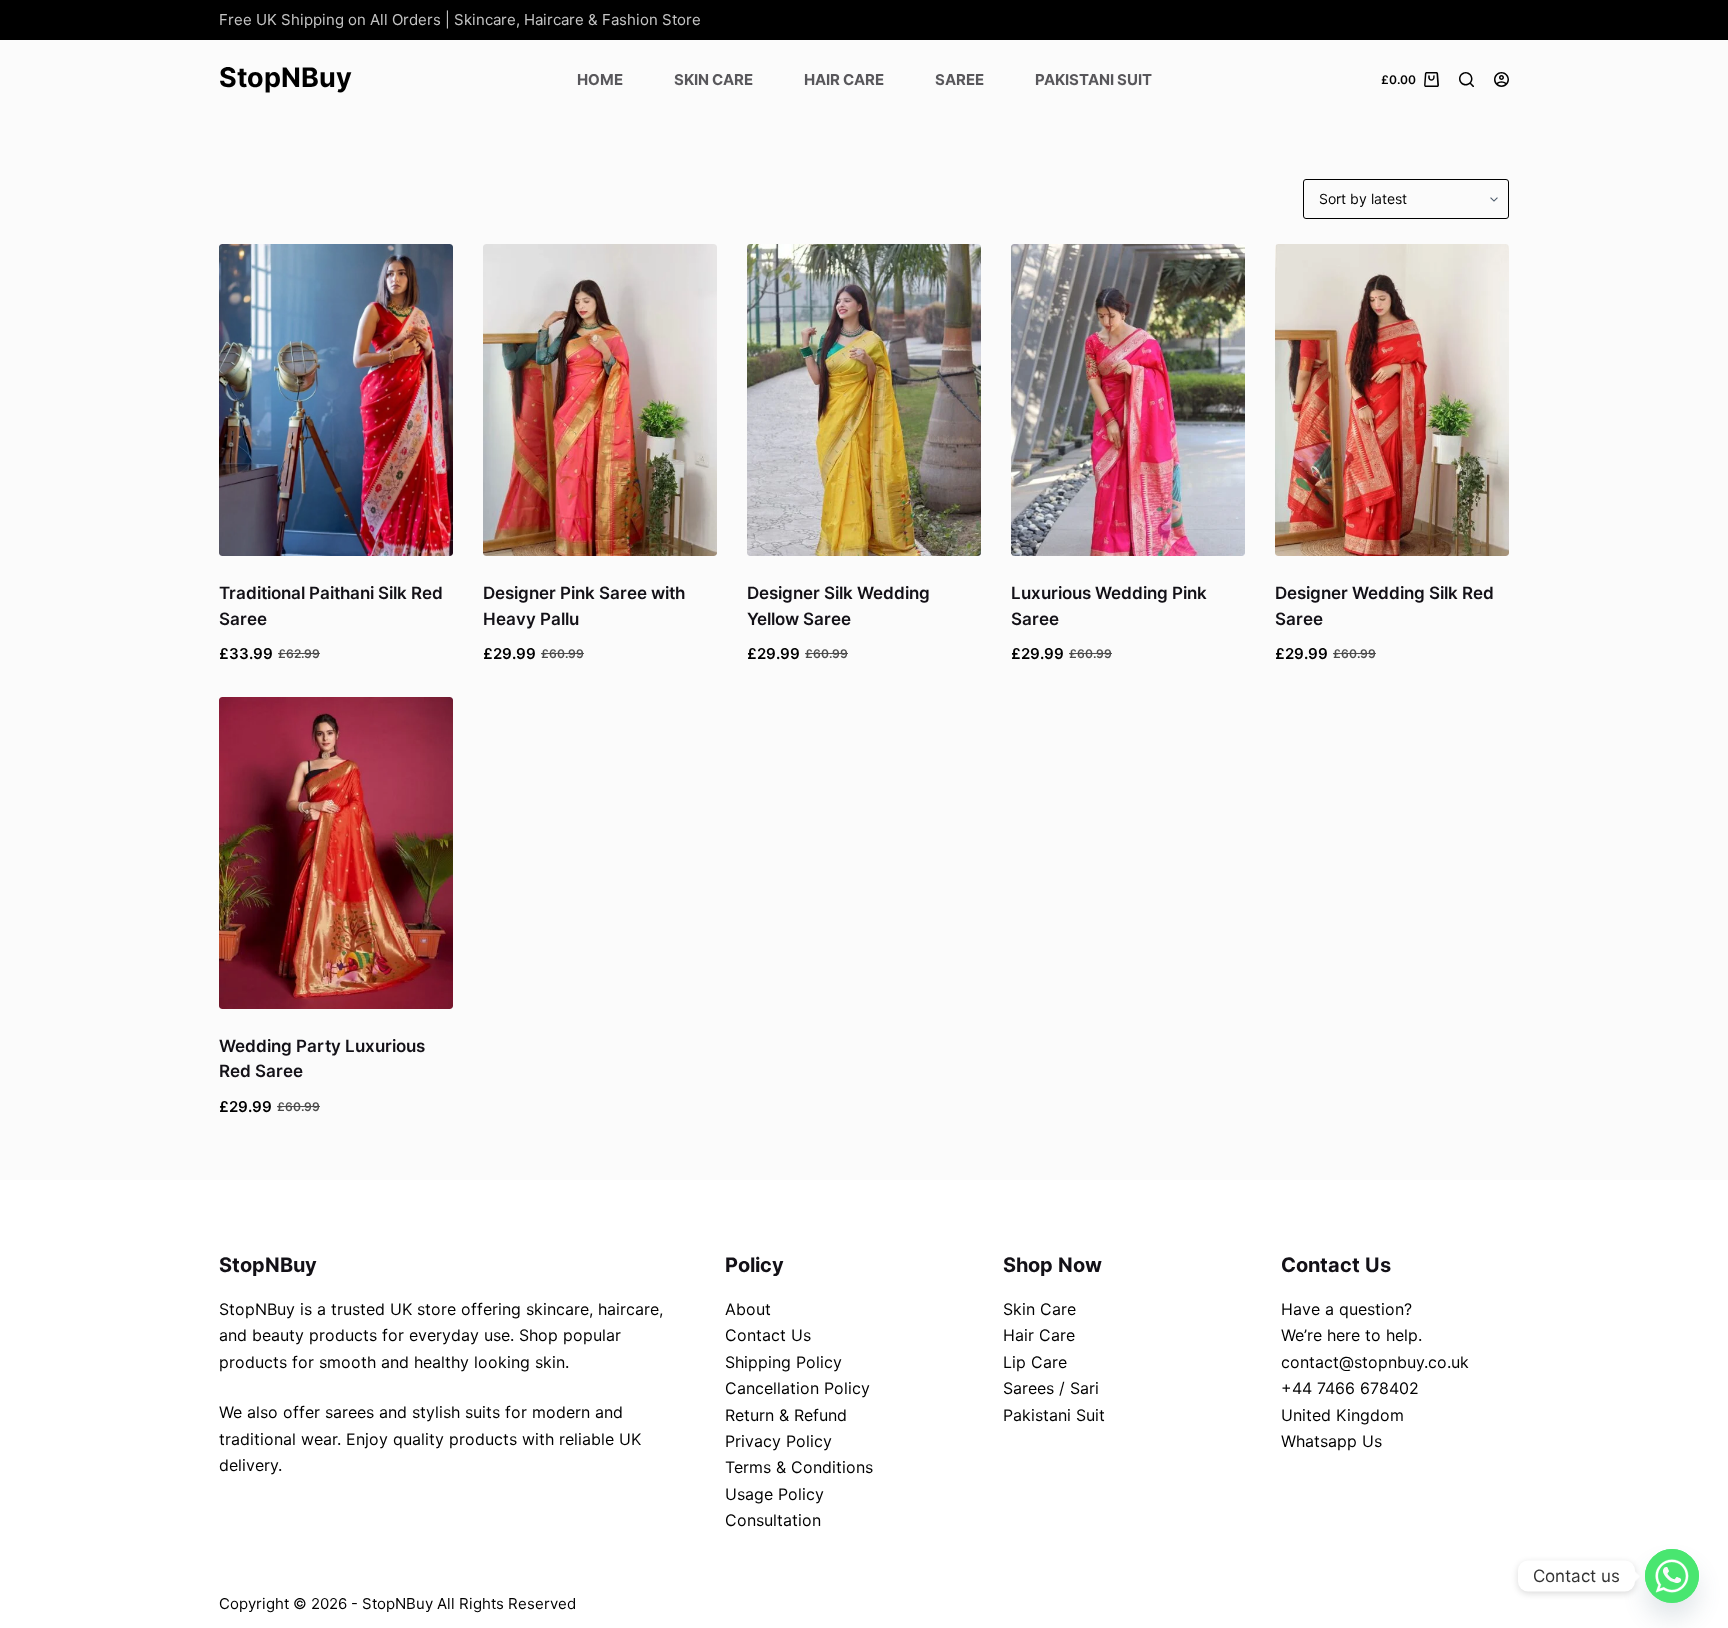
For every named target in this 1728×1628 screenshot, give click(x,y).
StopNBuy (285, 77)
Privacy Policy (778, 1441)
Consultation (773, 1520)
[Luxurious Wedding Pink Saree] (1128, 400)
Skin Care (713, 79)
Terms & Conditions (799, 1467)
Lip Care (1035, 1362)
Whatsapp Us (1331, 1441)
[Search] (1466, 79)
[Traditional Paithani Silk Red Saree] (336, 400)
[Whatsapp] (1672, 1576)
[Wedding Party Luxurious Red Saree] (336, 853)
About (748, 1309)
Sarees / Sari (1051, 1388)
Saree (959, 79)
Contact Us (768, 1335)
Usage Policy (774, 1494)
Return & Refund (786, 1415)
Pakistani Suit (1093, 79)
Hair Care (844, 79)
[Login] (1501, 79)
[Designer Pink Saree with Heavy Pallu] (600, 400)
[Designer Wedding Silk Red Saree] (1392, 400)
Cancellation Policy (797, 1388)
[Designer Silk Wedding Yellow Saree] (864, 400)
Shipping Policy (783, 1362)
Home (600, 79)
